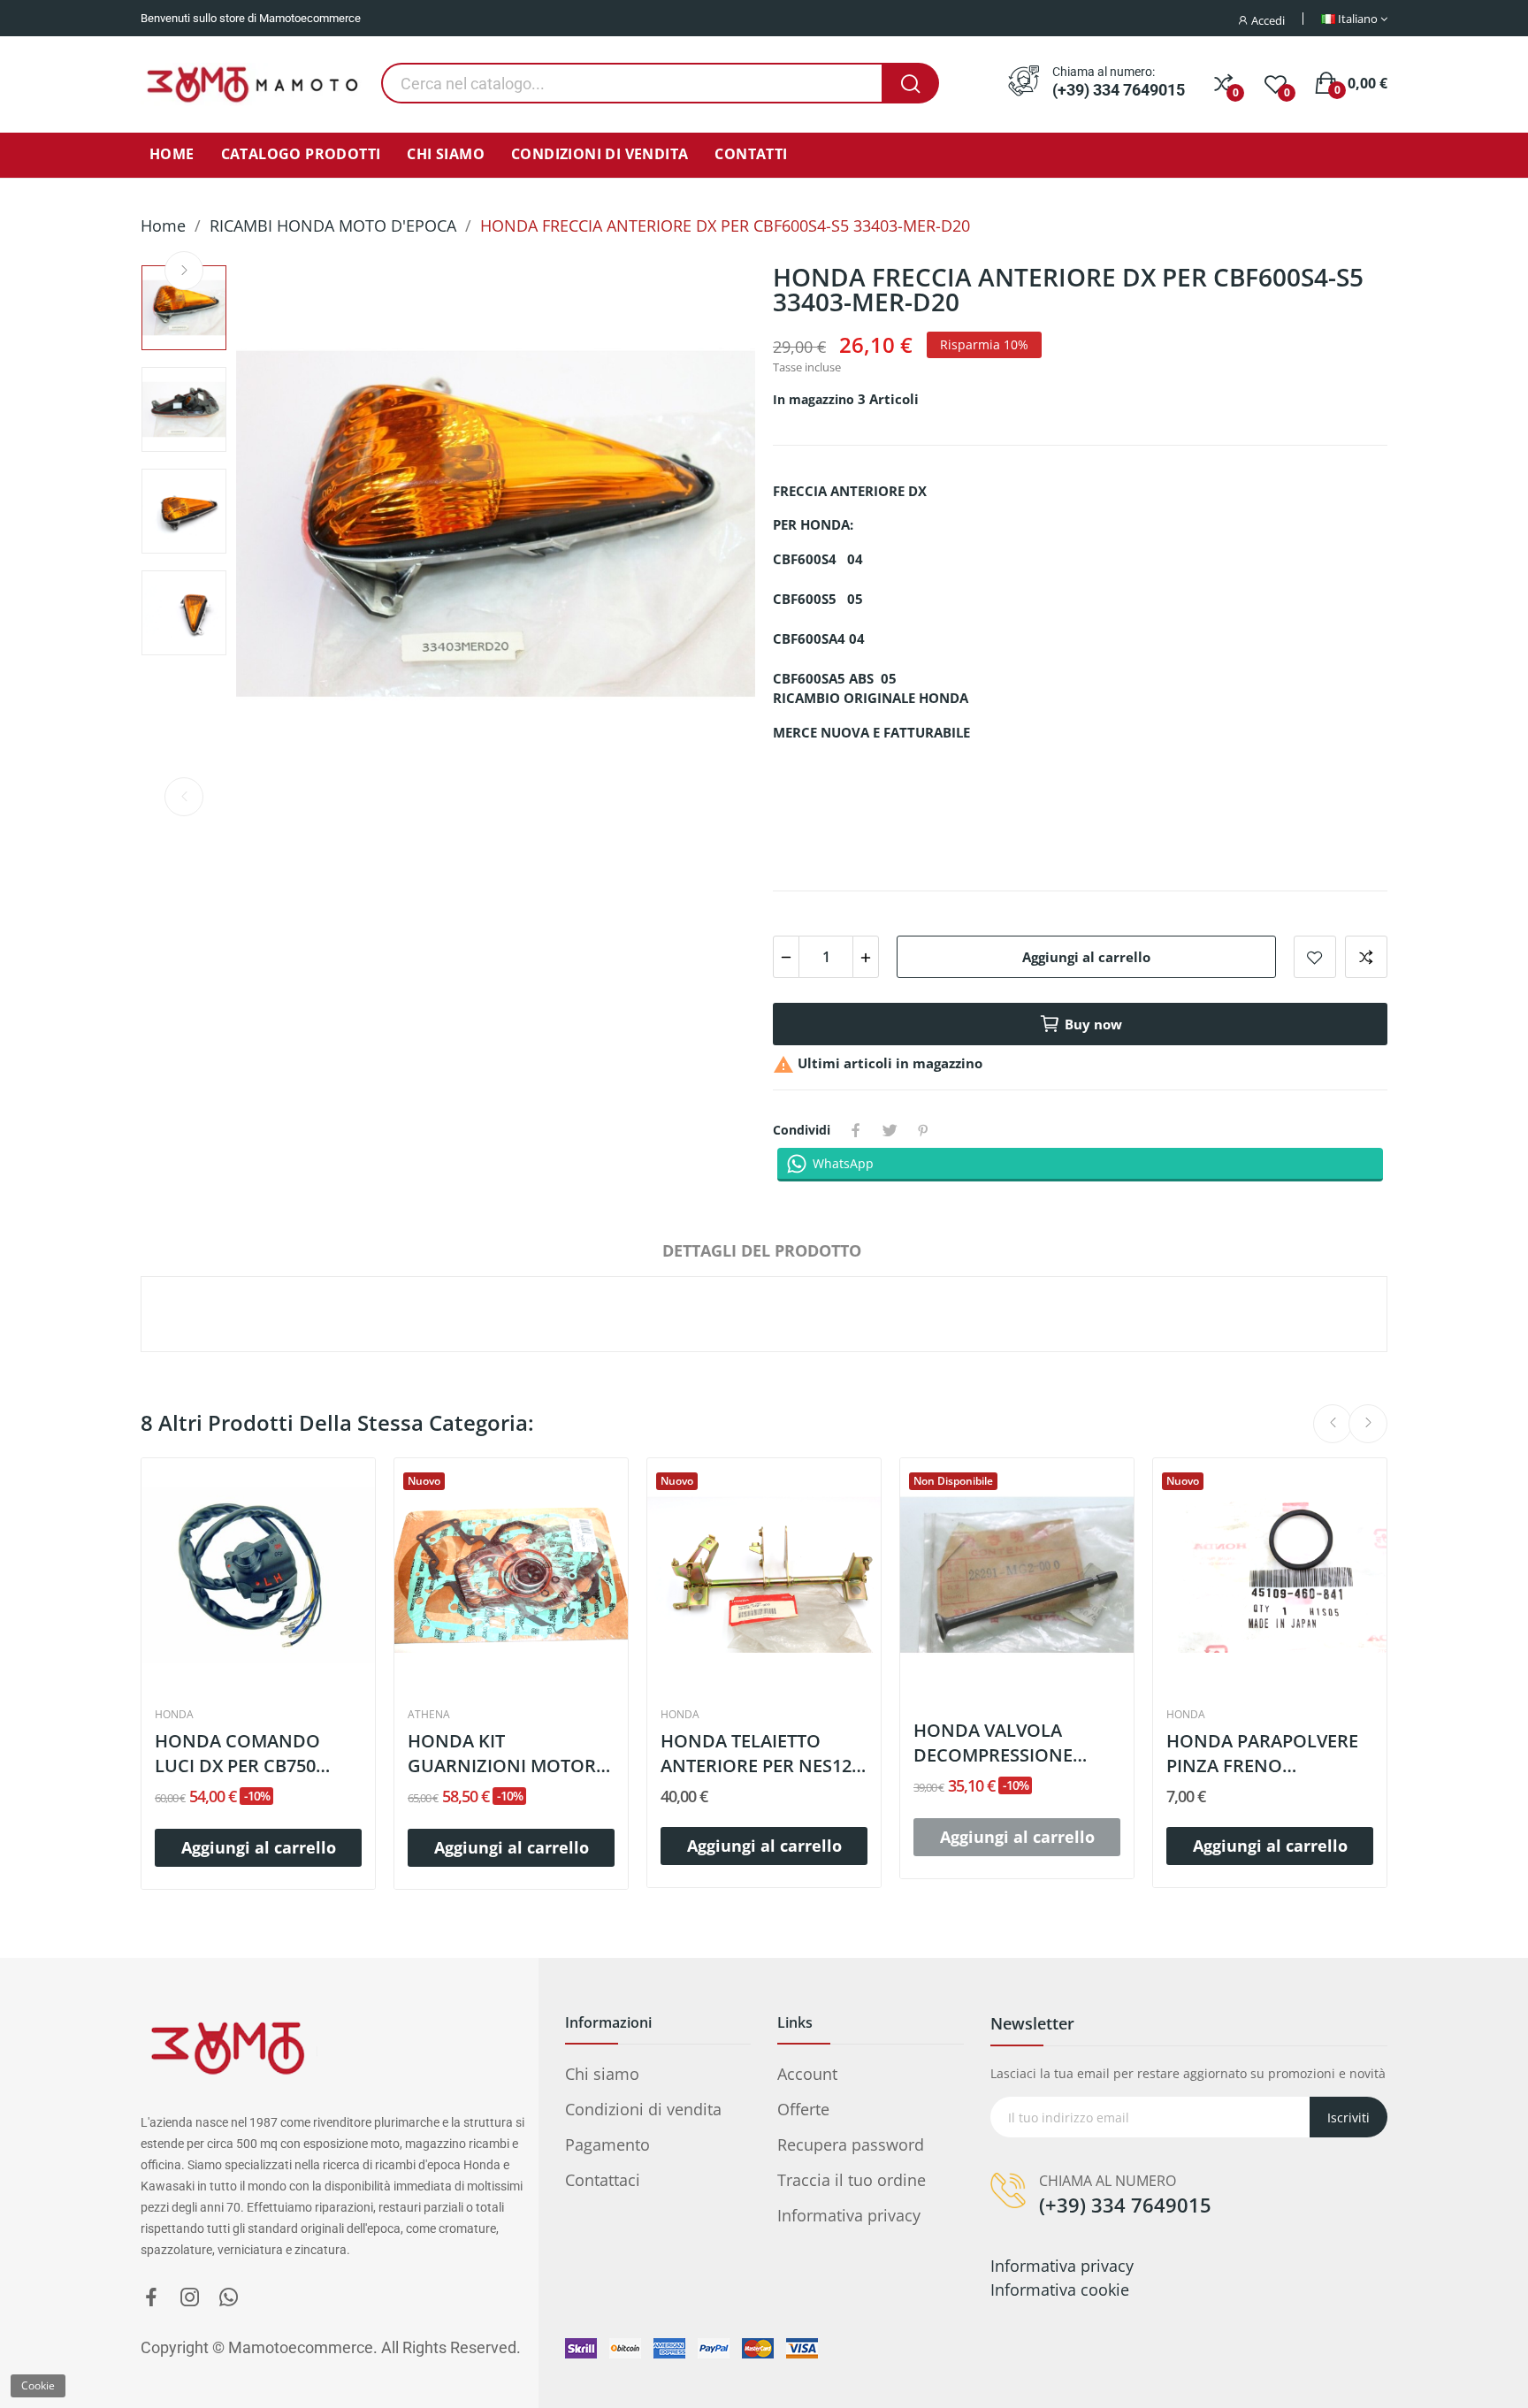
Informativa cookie (1060, 2290)
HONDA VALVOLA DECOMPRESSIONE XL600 (993, 1743)
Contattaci (603, 2180)
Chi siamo (602, 2074)
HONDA (174, 1715)
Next (184, 271)
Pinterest (923, 1130)
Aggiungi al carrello (1086, 957)
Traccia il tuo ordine (852, 2180)
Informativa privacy (849, 2215)
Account (807, 2074)
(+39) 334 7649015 (1119, 90)
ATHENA (429, 1715)
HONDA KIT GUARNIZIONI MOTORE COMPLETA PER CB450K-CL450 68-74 (509, 1754)
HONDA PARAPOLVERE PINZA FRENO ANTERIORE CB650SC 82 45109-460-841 (1266, 1754)
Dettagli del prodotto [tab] (762, 1250)
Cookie (38, 2385)
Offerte (803, 2109)
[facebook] (151, 2298)
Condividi (856, 1130)
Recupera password (851, 2144)
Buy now (1093, 1024)
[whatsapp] (229, 2298)
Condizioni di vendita (643, 2109)
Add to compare (1366, 957)
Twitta (890, 1130)
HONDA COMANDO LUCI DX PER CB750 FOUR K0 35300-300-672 (253, 1754)
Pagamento (607, 2144)
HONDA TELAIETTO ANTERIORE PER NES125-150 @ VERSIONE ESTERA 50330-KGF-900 (764, 1754)
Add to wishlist (1315, 957)
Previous (184, 797)
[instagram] (190, 2298)
